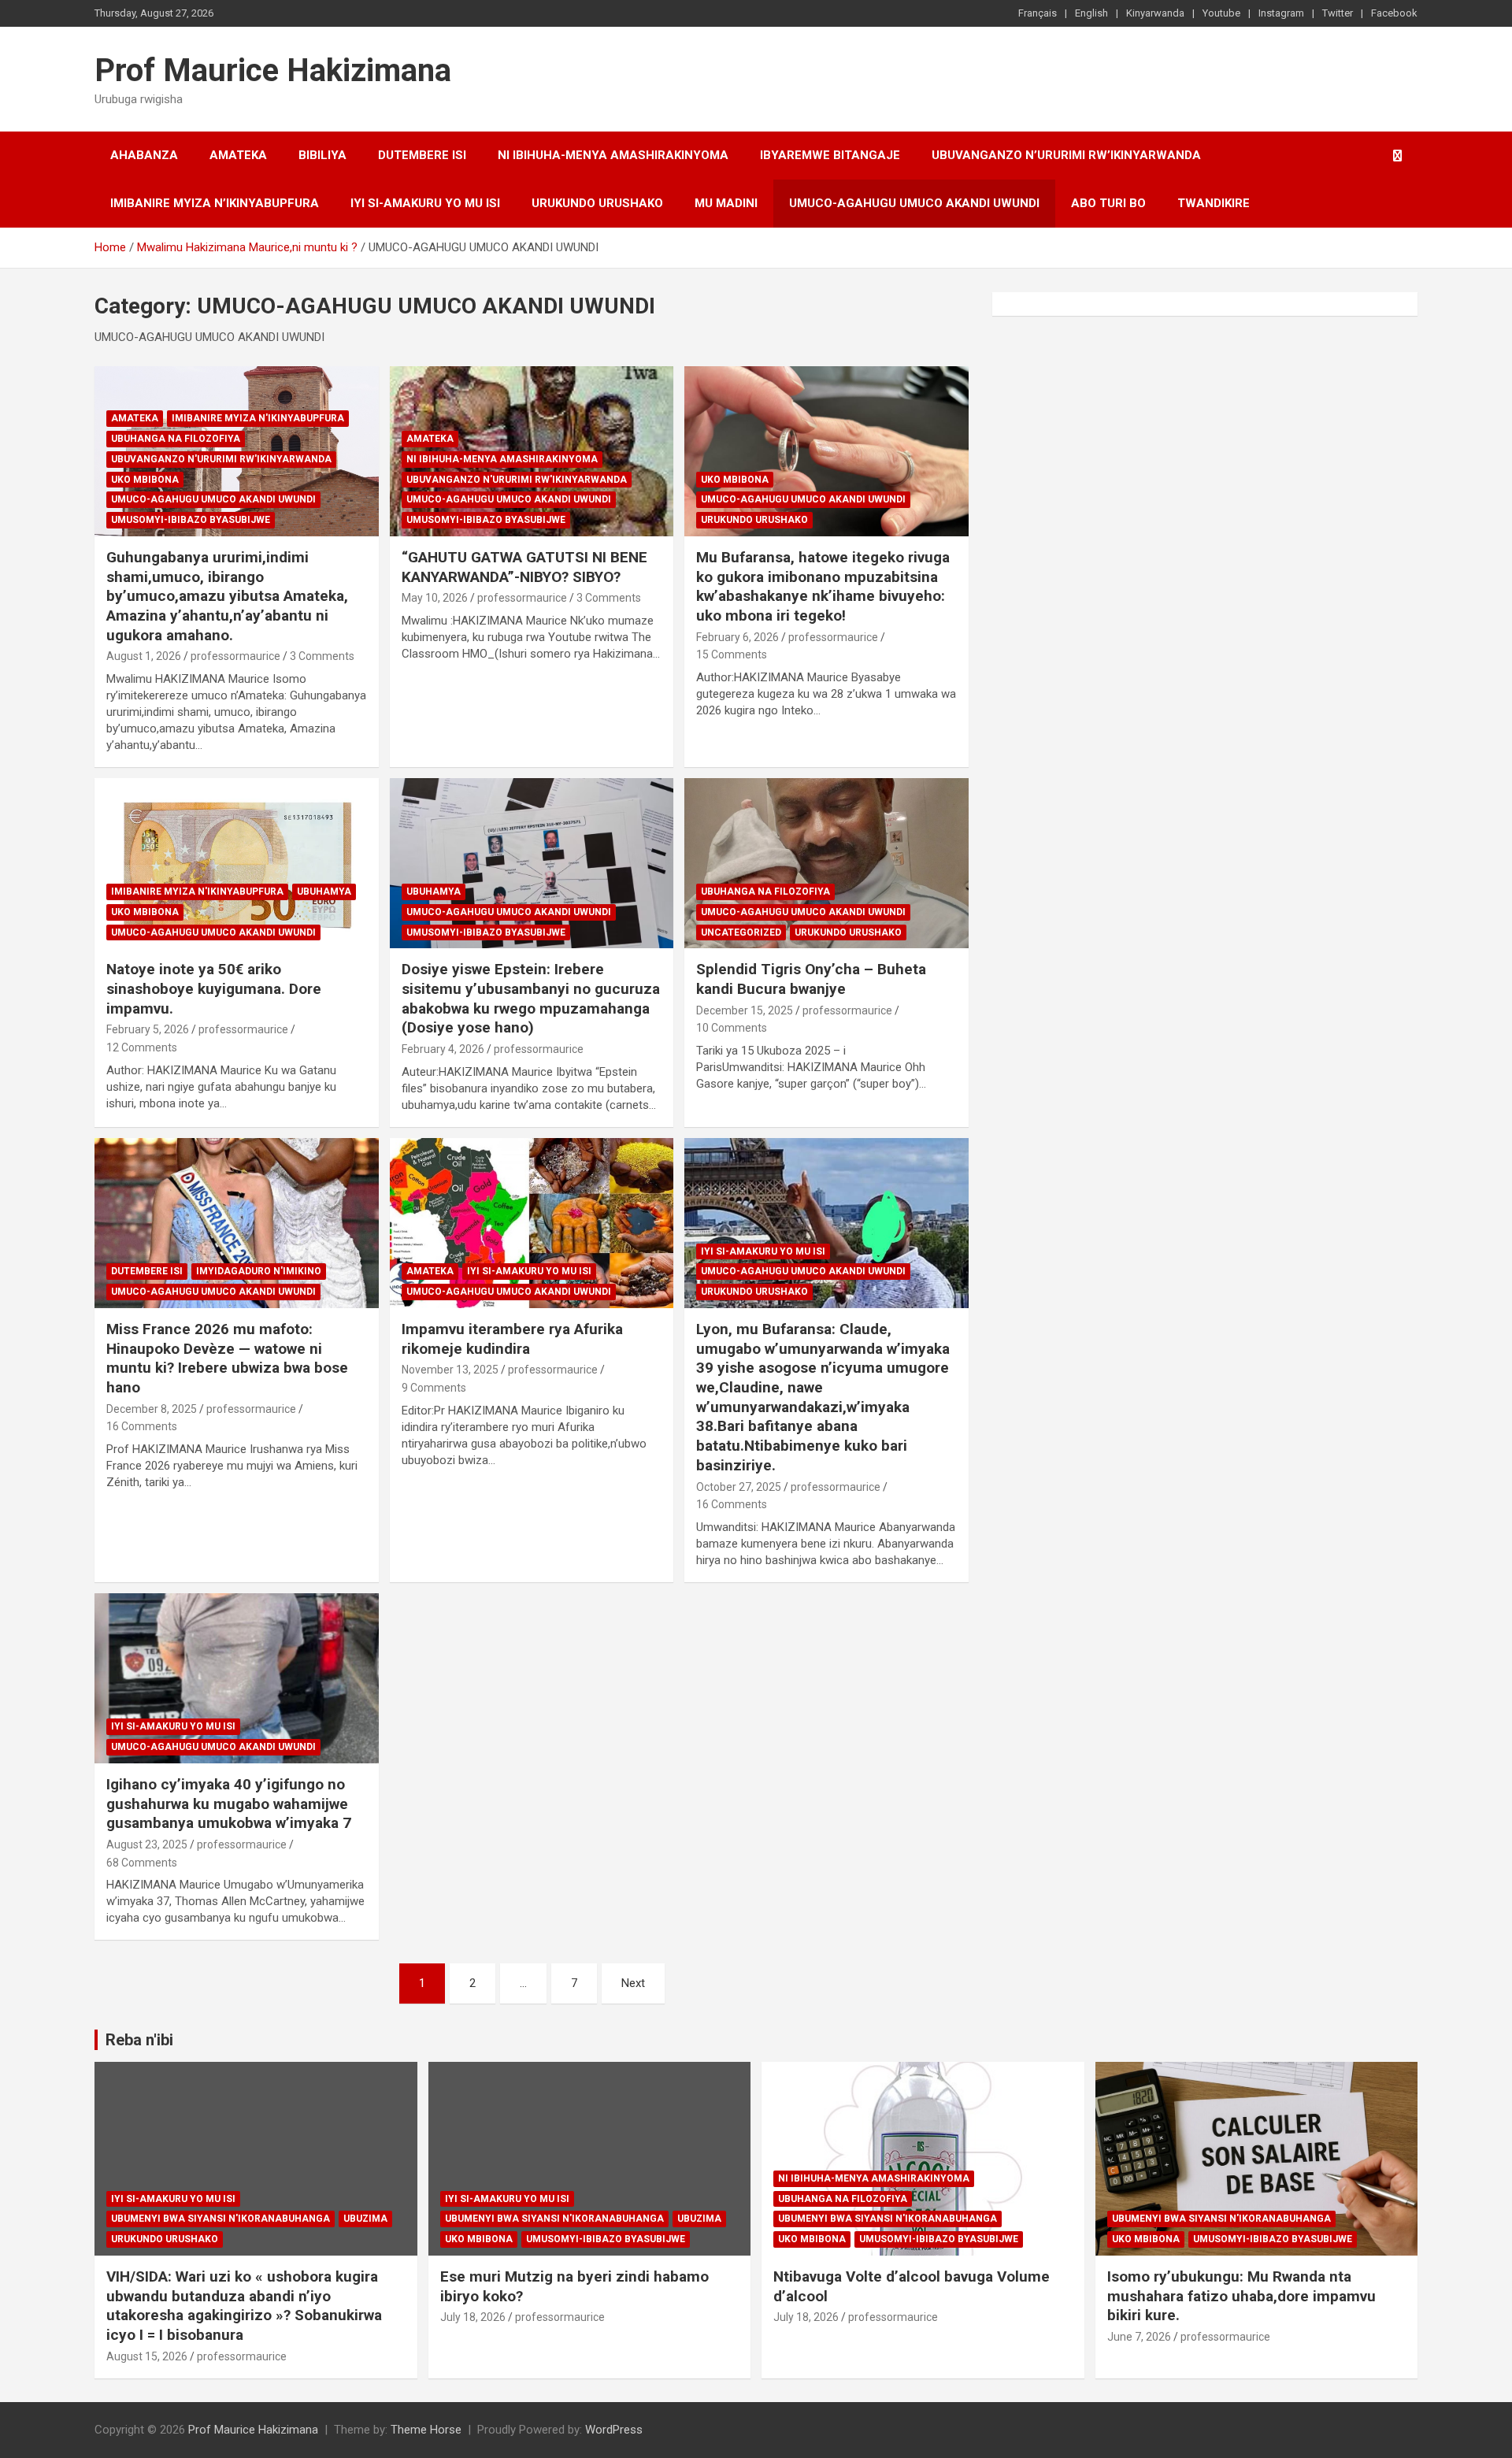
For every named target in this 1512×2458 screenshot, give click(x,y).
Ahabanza (144, 155)
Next (633, 1983)
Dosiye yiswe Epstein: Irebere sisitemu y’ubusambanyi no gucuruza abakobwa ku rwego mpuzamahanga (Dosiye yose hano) (531, 998)
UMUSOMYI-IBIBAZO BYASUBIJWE (191, 520)
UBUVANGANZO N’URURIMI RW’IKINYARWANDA (1066, 155)
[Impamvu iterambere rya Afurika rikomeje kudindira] (532, 1223)
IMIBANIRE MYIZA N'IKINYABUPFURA (258, 418)
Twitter (1338, 13)
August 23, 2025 (147, 1844)
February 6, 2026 (737, 637)
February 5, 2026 (148, 1029)
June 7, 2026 (1139, 2337)
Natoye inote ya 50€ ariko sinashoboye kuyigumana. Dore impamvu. (214, 988)
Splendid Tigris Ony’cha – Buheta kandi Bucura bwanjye (811, 979)
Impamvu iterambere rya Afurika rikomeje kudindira (512, 1339)
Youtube (1221, 13)
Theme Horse (426, 2430)
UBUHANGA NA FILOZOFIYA (176, 439)
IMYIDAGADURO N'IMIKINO (259, 1271)
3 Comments (322, 656)
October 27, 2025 (739, 1487)
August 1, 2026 (144, 656)
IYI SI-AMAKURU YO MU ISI (425, 203)
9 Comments (434, 1388)
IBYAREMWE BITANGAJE (830, 155)
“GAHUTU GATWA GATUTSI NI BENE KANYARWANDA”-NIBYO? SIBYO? (524, 567)
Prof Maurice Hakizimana (273, 70)
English (1091, 13)
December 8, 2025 (152, 1409)
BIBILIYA (322, 155)
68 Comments (142, 1863)
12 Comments (142, 1047)
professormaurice (235, 656)
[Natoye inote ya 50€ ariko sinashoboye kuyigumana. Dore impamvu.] (237, 863)
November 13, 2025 (450, 1370)
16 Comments (142, 1426)
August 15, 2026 (147, 2356)
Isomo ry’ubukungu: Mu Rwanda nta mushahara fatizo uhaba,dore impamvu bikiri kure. (1241, 2296)
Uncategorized (741, 932)
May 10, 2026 (435, 598)
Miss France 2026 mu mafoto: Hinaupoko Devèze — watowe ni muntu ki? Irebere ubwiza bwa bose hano (227, 1358)
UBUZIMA (365, 2219)
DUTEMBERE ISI (422, 155)
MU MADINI (726, 203)
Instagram (1281, 13)
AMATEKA (238, 155)
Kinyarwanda (1155, 13)
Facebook (1394, 13)
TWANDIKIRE (1214, 203)
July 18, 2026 (473, 2317)
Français (1038, 13)
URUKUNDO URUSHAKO (597, 203)
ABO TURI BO (1108, 203)
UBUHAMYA (324, 892)
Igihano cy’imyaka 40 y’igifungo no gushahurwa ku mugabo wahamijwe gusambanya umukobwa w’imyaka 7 (229, 1804)
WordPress (614, 2430)
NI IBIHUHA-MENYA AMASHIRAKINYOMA (613, 155)
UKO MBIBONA (145, 480)
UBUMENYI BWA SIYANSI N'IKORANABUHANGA (220, 2219)
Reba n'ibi (139, 2040)
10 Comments (732, 1028)
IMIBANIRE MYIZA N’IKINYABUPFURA (215, 203)
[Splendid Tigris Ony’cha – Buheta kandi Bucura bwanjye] (826, 863)
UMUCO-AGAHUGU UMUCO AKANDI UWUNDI (914, 203)
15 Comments (732, 654)
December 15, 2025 (745, 1010)
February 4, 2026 (443, 1049)
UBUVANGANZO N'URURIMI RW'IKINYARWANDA (221, 459)
